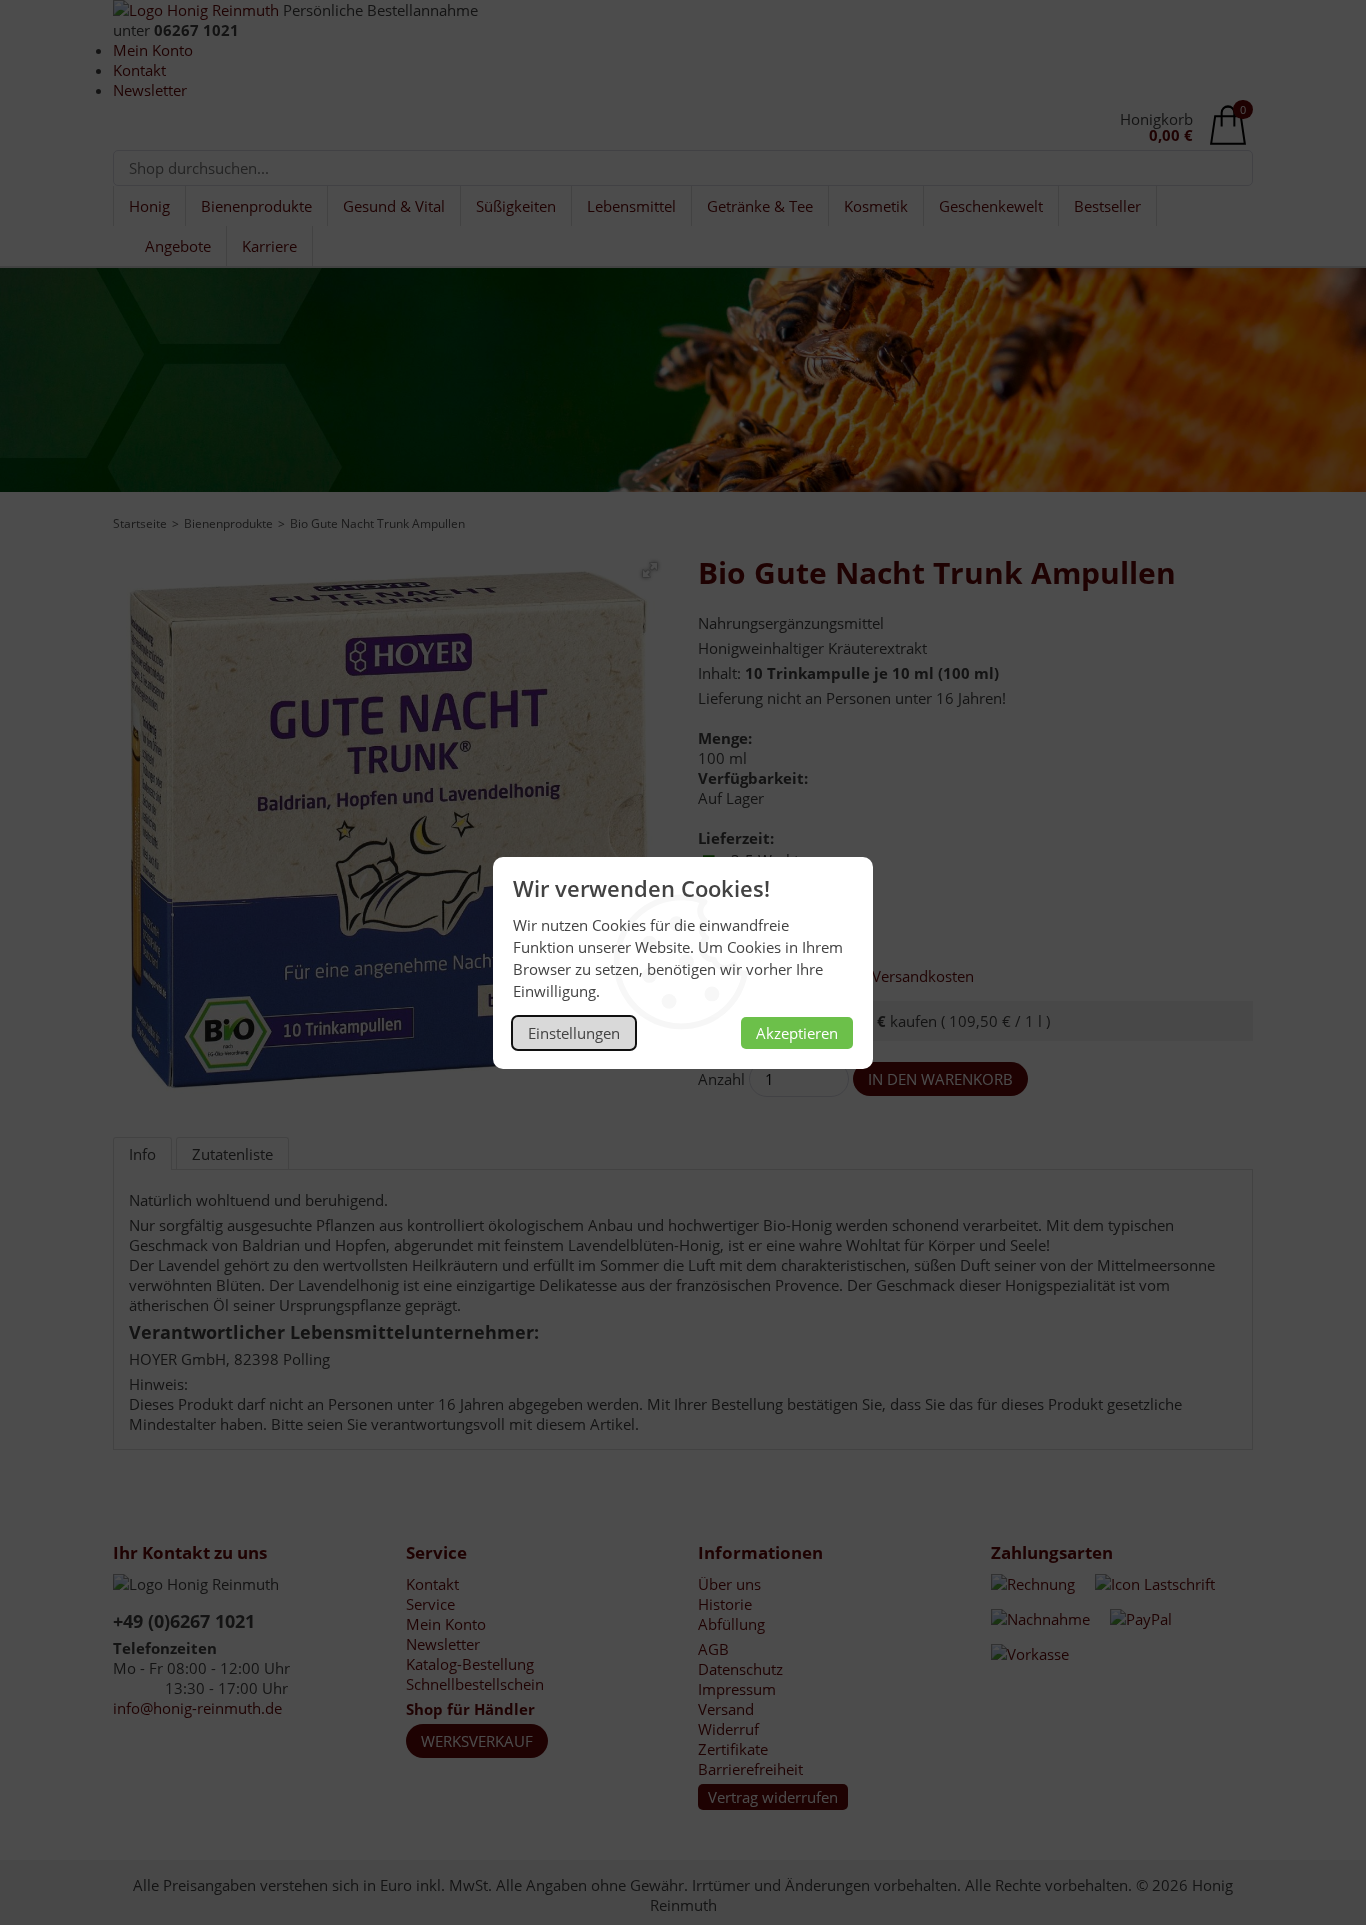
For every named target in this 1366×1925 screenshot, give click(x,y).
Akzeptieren (797, 1033)
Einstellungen (574, 1033)
